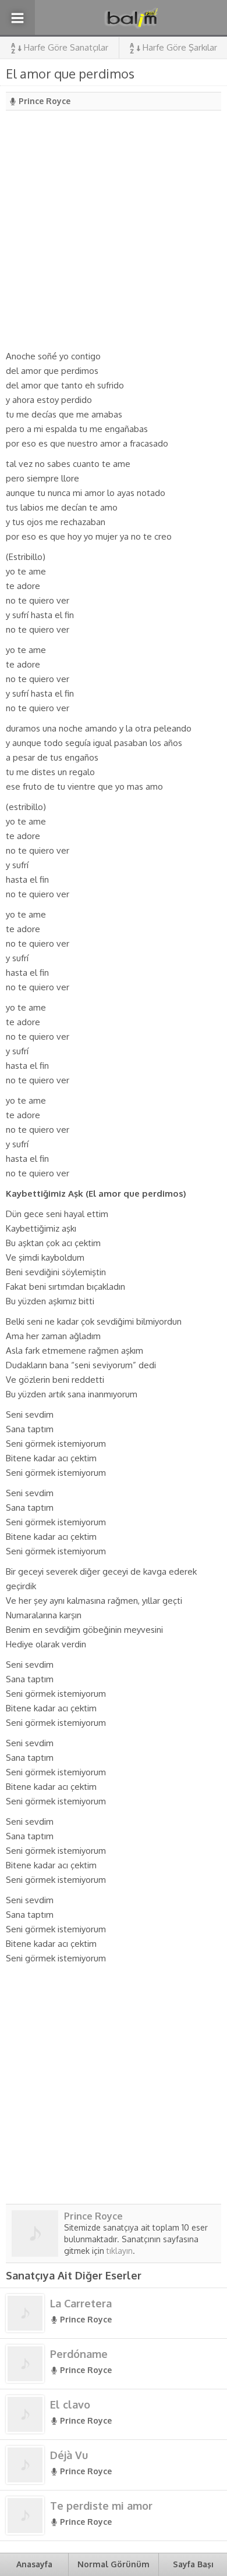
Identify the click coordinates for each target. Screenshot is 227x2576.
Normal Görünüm (114, 2564)
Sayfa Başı (193, 2564)
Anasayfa (34, 2564)
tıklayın (120, 2251)
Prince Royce (45, 101)
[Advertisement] (114, 230)
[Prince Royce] (35, 2252)
